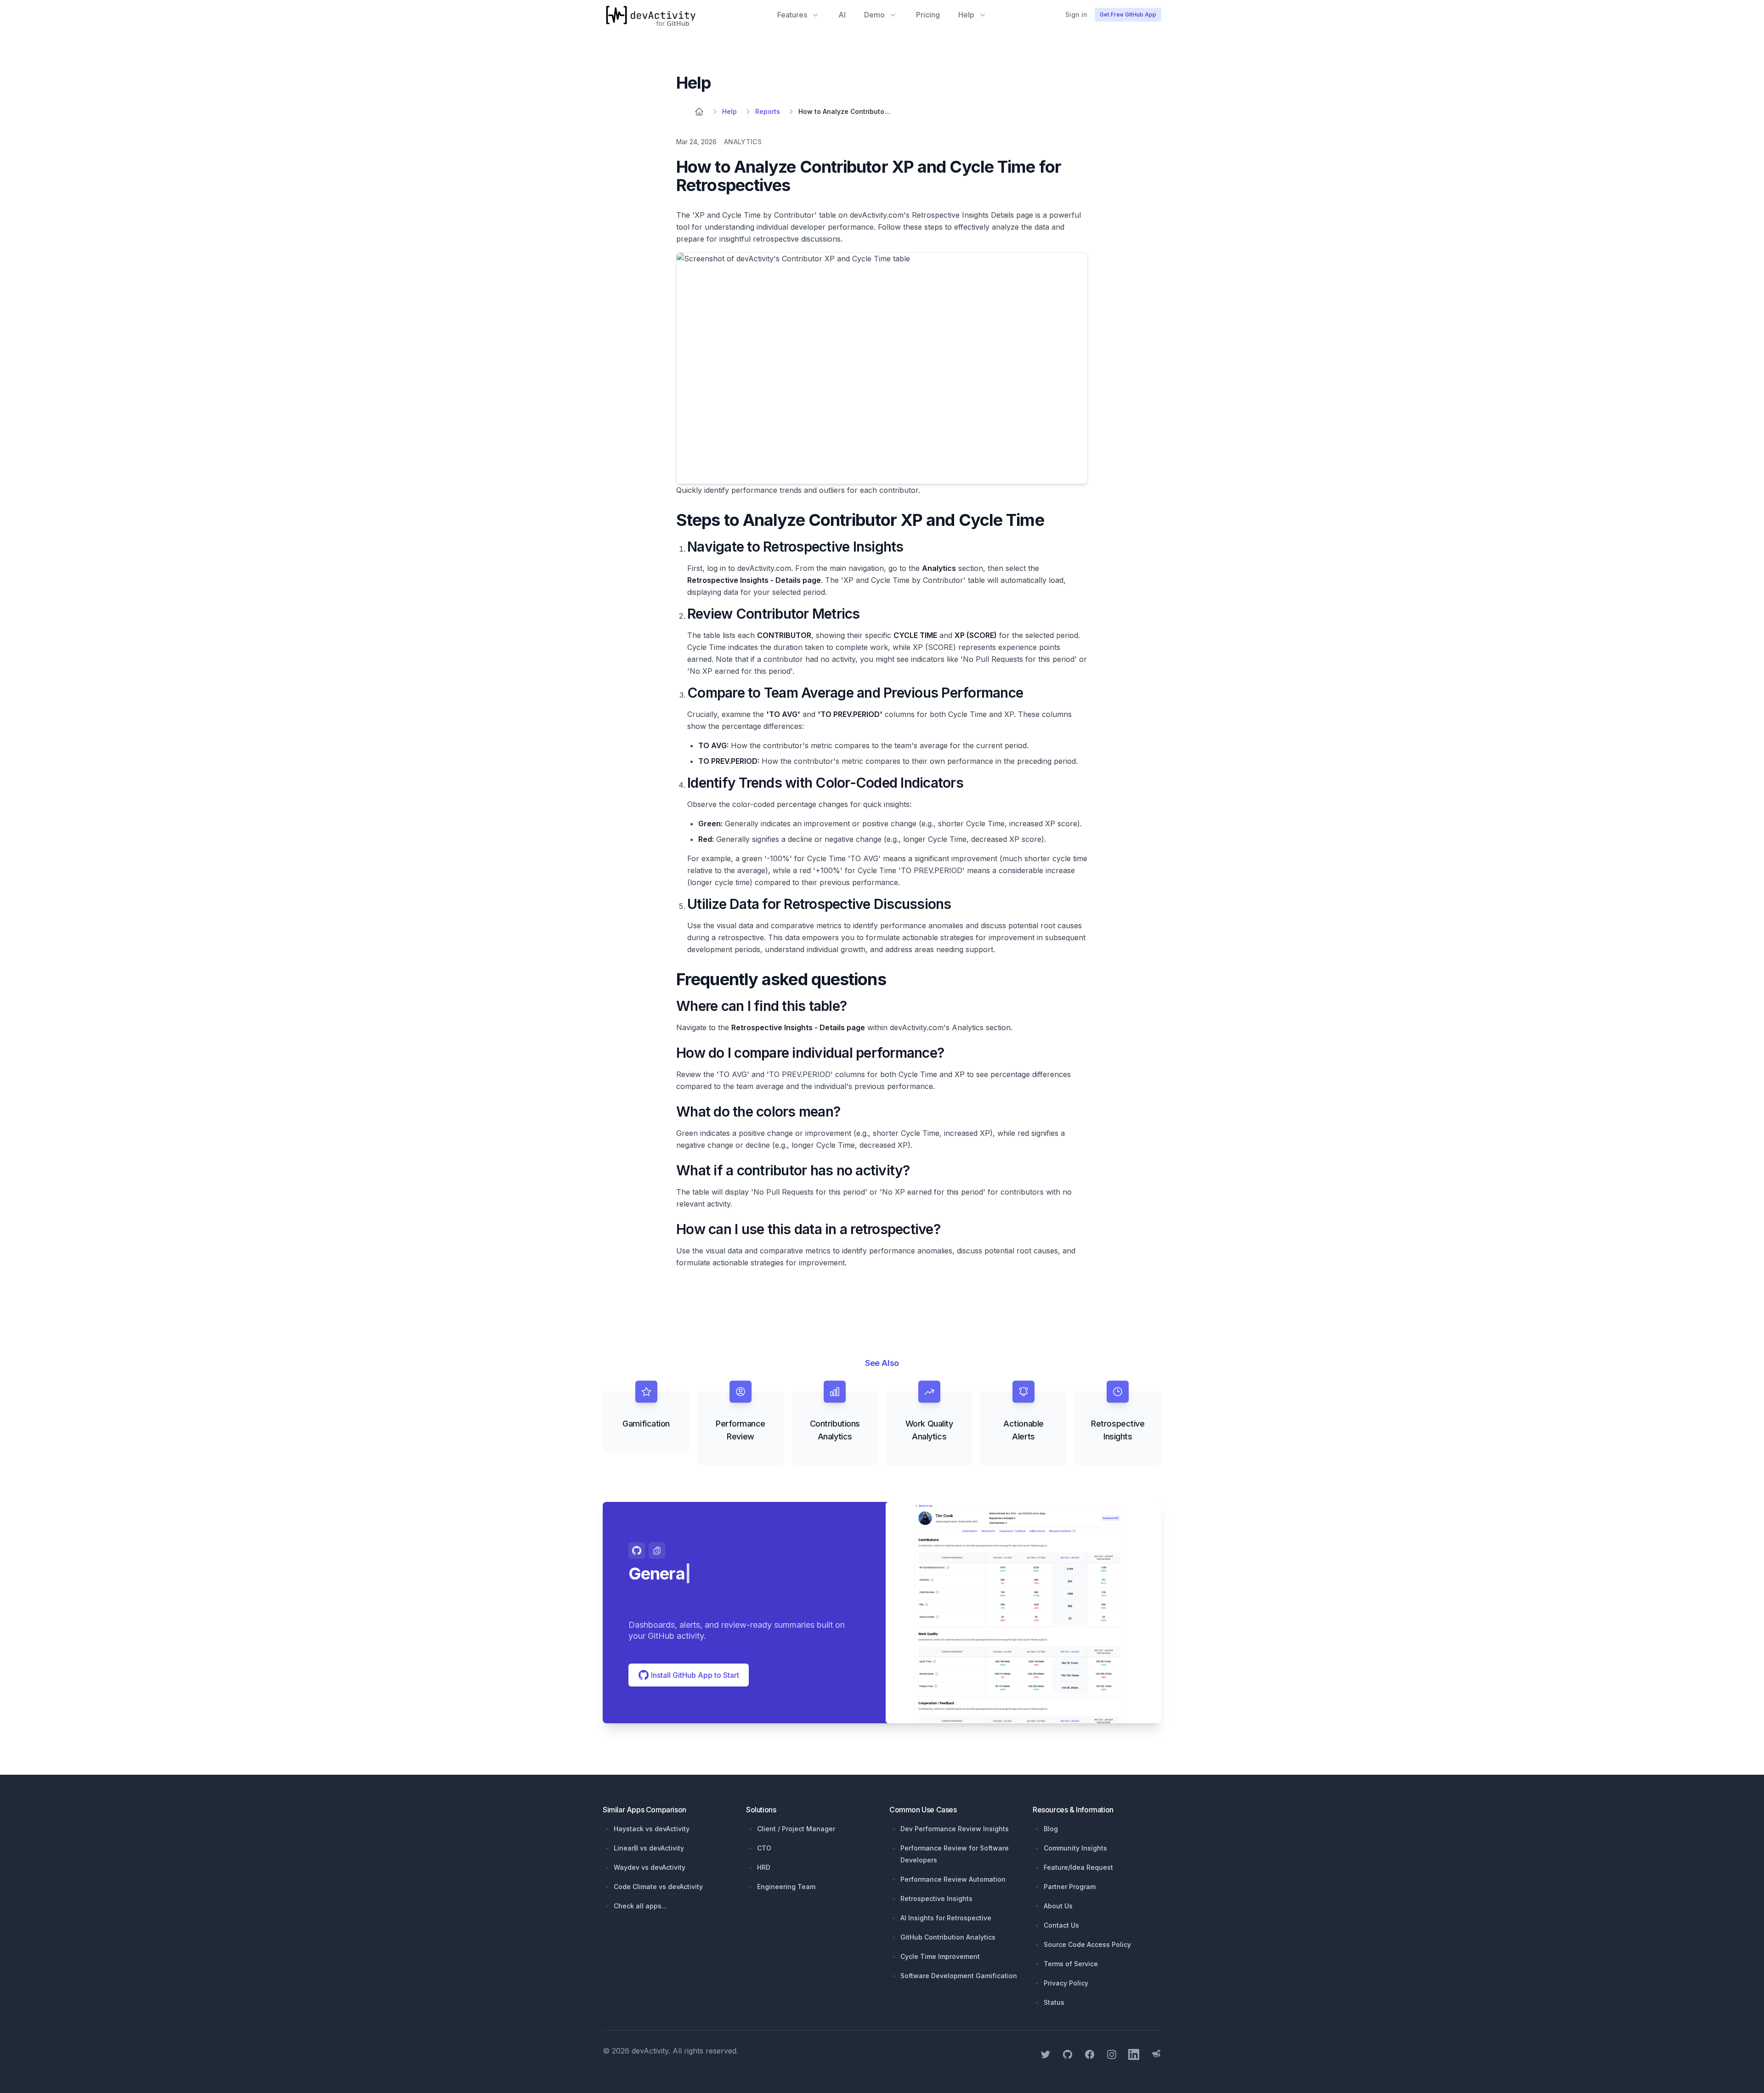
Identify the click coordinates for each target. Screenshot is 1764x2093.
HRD (764, 1867)
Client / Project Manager (796, 1829)
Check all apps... (640, 1906)
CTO (764, 1848)
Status (1054, 2002)
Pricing (928, 15)
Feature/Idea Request (1078, 1867)
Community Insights (1075, 1848)
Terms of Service (1071, 1964)
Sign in (1076, 14)
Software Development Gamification (959, 1976)
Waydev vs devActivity (650, 1867)
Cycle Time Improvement (940, 1956)
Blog (1051, 1829)
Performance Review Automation (953, 1879)
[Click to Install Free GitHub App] (1023, 1613)
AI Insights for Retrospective (946, 1918)
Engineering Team (786, 1887)
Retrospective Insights (936, 1898)
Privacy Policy (1066, 1983)
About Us (1058, 1906)
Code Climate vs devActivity (658, 1887)
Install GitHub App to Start (694, 1675)
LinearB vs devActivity (649, 1848)
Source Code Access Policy (1087, 1944)
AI (842, 15)
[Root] (699, 112)
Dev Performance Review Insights (955, 1829)
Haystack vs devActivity (652, 1829)
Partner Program (1070, 1887)
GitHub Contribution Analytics (948, 1937)
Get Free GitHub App (1128, 14)
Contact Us (1061, 1925)
